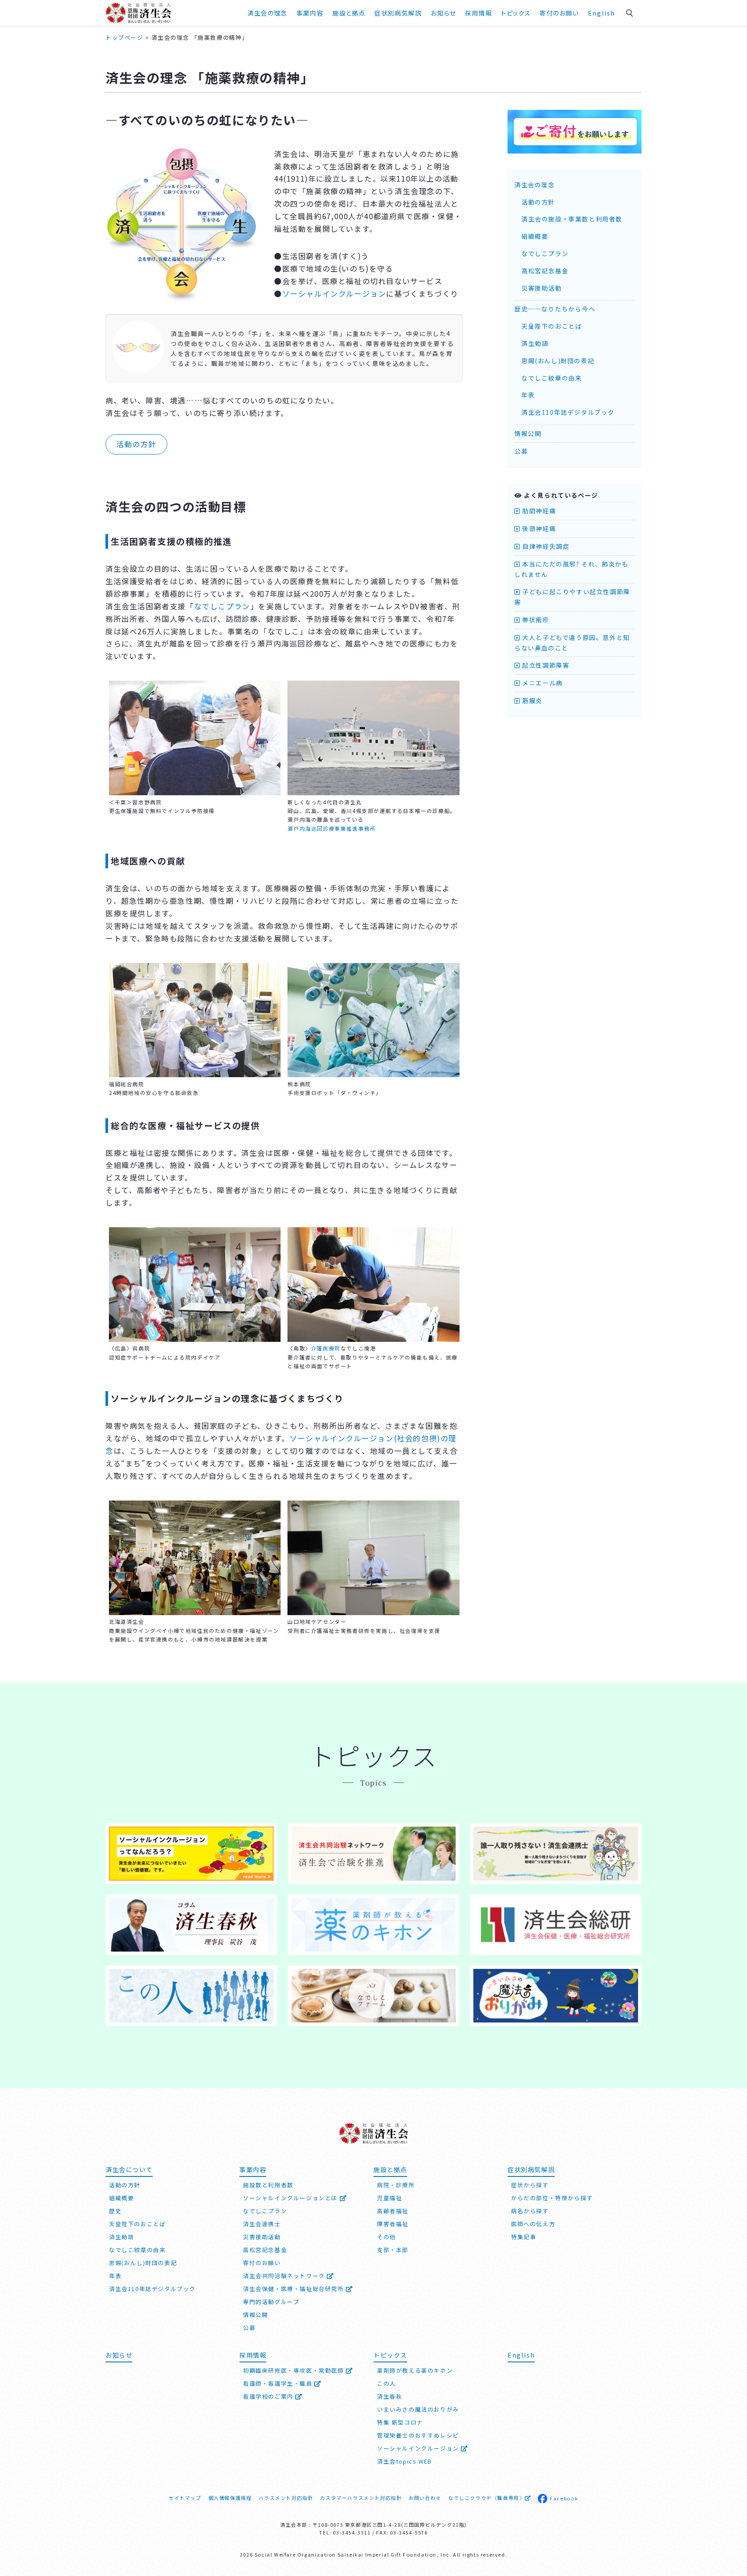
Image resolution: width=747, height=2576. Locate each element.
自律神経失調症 (545, 546)
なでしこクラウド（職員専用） (486, 2498)
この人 (386, 2383)
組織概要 (535, 236)
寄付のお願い (559, 13)
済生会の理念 (267, 13)
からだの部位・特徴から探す (552, 2198)
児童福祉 (389, 2198)
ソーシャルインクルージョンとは (291, 2198)
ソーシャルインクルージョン (334, 293)
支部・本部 (393, 2250)
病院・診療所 (396, 2185)
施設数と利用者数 (268, 2185)
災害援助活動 (542, 288)
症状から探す (530, 2185)
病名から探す (530, 2211)
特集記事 (524, 2237)
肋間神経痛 (538, 511)
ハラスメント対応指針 (286, 2498)
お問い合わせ (425, 2498)
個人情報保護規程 (230, 2498)
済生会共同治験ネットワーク (285, 2276)
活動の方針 (136, 444)
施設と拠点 (349, 13)
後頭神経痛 (538, 528)
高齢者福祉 (393, 2211)
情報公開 (528, 433)
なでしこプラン (222, 606)
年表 (528, 395)
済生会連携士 (262, 2224)
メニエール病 (542, 683)
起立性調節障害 (545, 665)
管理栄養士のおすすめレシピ (418, 2435)
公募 (521, 451)
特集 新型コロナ (400, 2422)
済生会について (129, 2169)
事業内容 (310, 13)
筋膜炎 (532, 701)
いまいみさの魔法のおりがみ (418, 2409)
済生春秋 (389, 2396)
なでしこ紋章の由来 (552, 378)
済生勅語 (535, 343)
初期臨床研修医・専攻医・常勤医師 (294, 2370)
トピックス (516, 13)
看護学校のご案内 (269, 2396)
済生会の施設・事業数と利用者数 (572, 219)
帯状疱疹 (535, 620)
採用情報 (479, 13)
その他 (386, 2237)
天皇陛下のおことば (552, 326)
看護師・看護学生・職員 (279, 2383)
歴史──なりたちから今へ (555, 309)
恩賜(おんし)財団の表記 (558, 361)
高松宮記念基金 (545, 271)
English (602, 13)
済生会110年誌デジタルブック (568, 412)
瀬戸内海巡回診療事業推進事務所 (332, 828)
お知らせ (119, 2355)
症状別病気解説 (398, 13)
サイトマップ (185, 2498)
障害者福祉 (393, 2224)
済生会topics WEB (404, 2461)
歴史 (115, 2211)
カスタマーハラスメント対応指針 (361, 2498)
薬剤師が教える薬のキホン (415, 2370)
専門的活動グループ (271, 2302)
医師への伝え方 (533, 2224)
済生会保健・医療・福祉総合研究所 (294, 2289)
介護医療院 (326, 1348)
